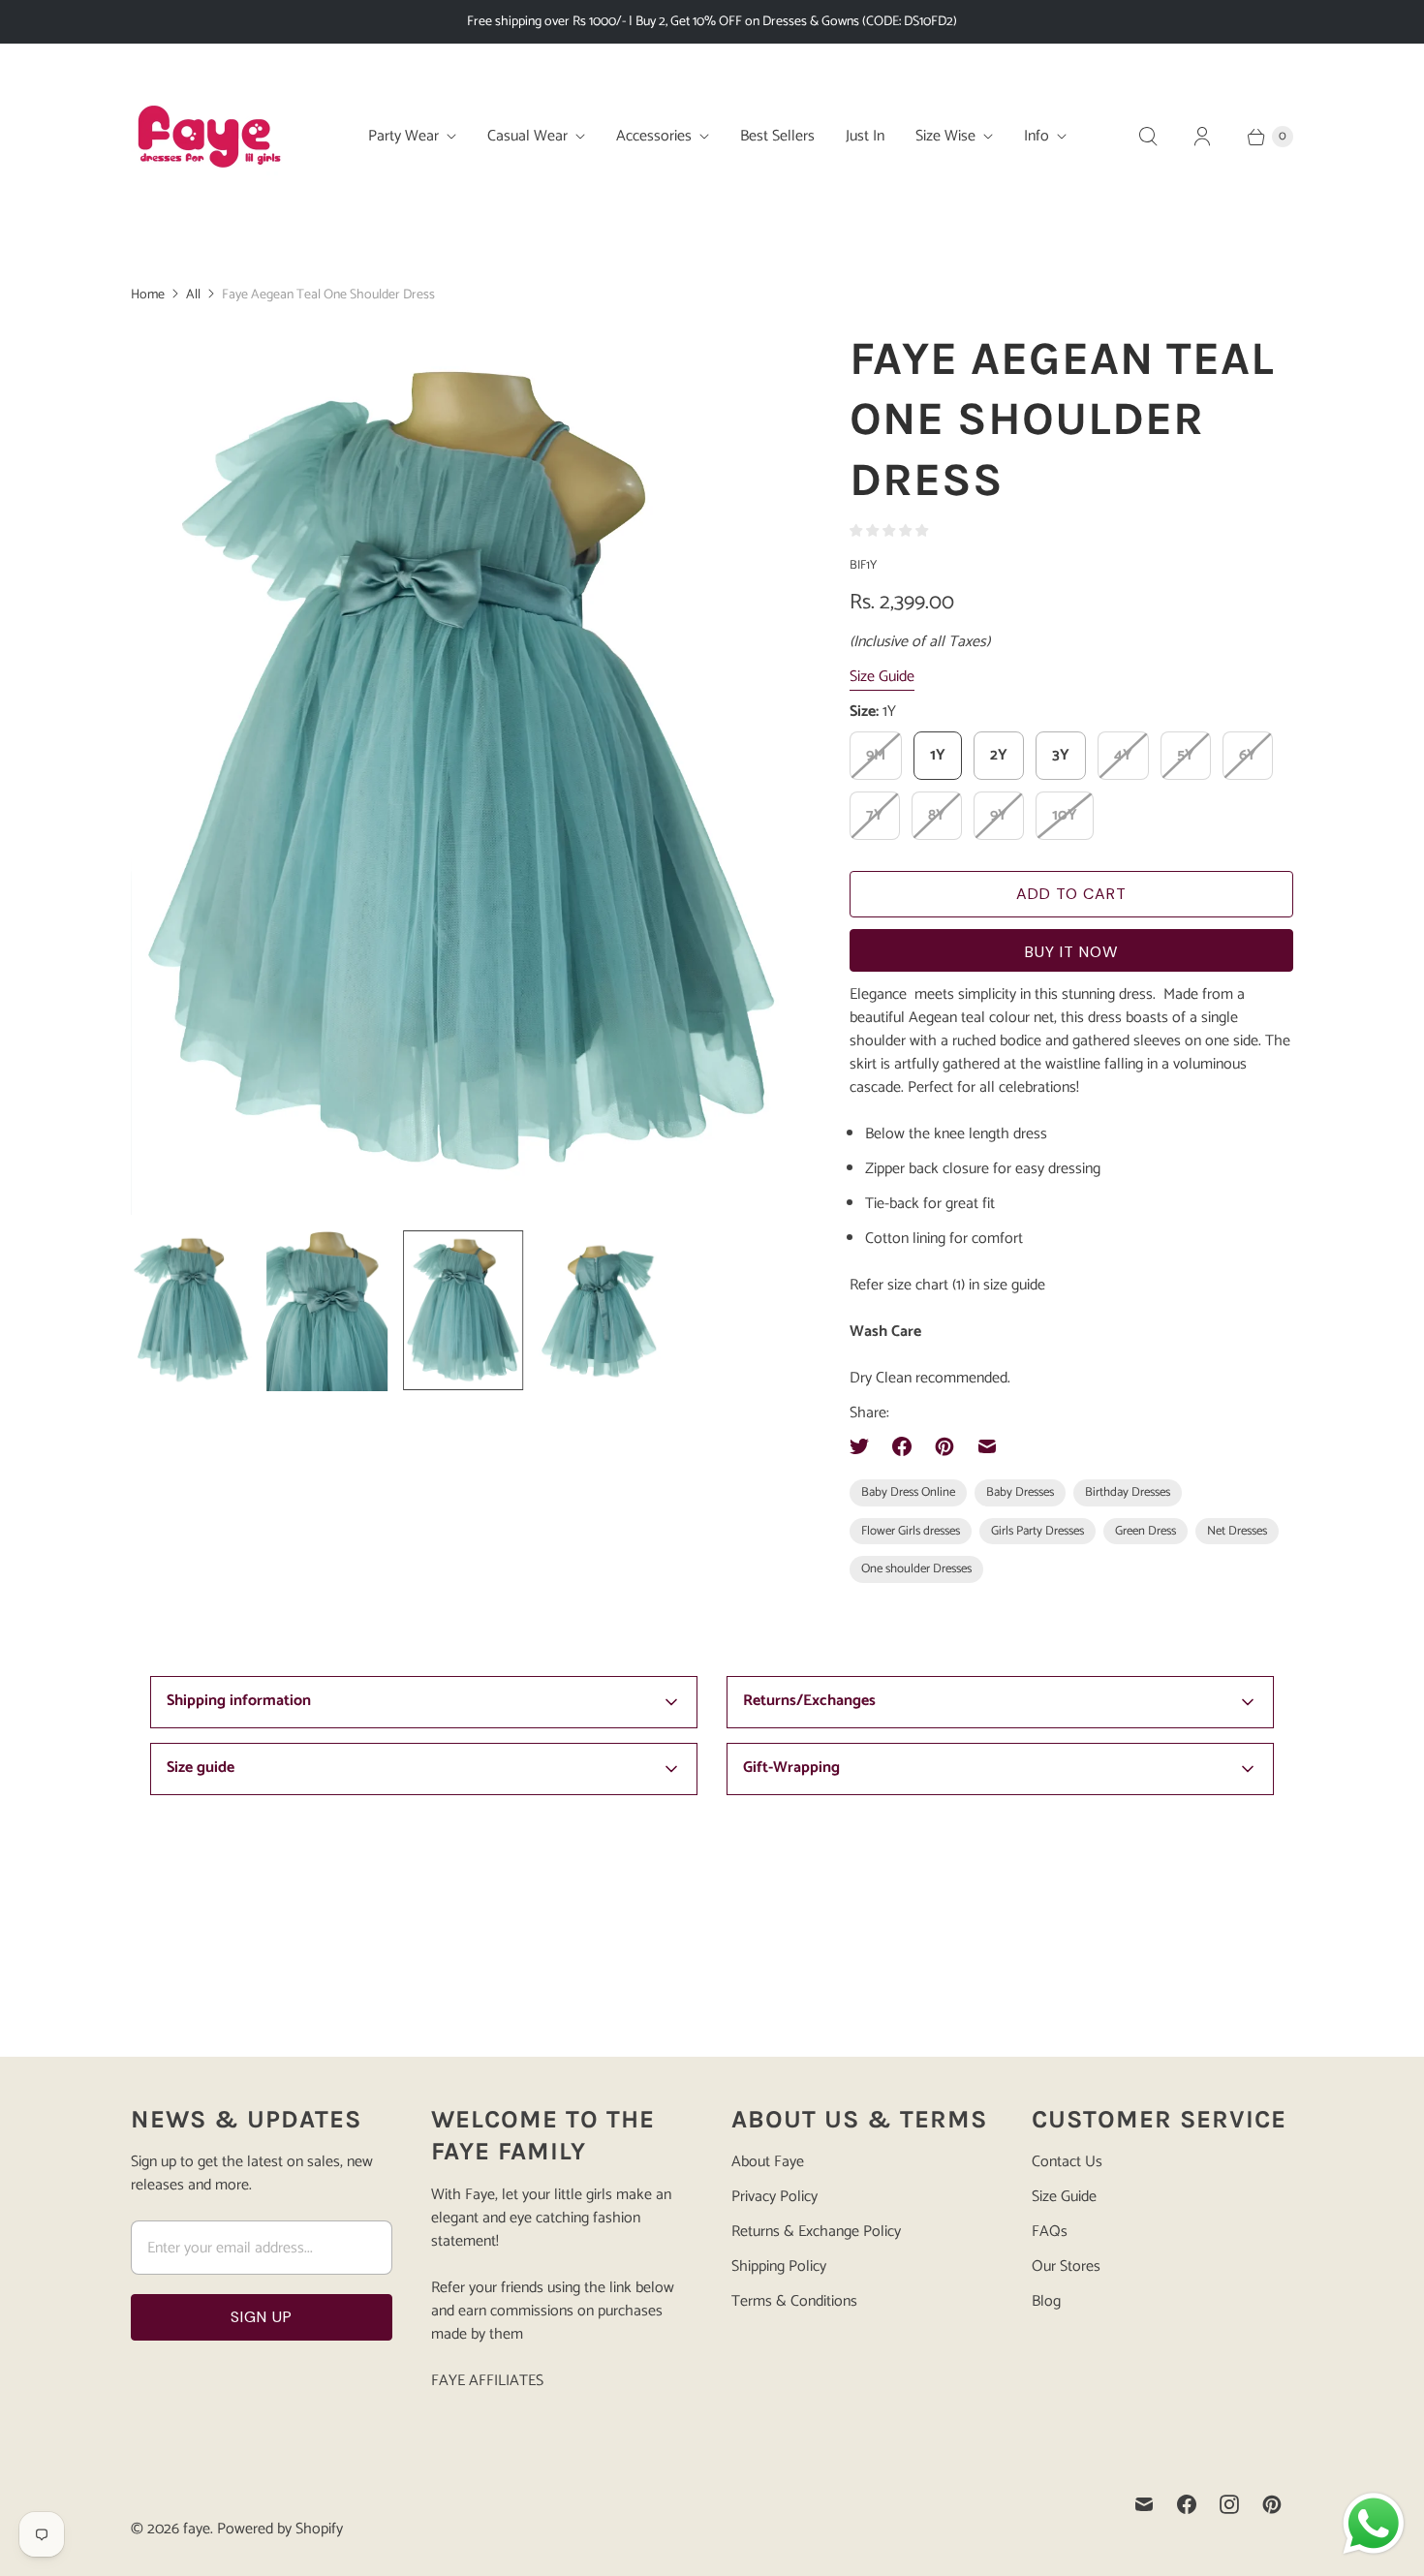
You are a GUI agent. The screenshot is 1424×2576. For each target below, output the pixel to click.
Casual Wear (527, 136)
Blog (1046, 2301)
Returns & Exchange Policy (816, 2232)
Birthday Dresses (1128, 1492)
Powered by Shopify (280, 2529)
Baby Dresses (1020, 1492)
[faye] (208, 137)
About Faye (768, 2162)
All (193, 295)
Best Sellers (777, 136)
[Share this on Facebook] (902, 1446)
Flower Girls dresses (911, 1531)
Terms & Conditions (794, 2301)
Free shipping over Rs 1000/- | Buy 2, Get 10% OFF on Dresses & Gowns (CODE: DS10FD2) (712, 22)
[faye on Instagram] (1229, 2504)
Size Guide (882, 678)
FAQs (1050, 2232)
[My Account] (1202, 137)
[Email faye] (1144, 2504)
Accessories (654, 136)
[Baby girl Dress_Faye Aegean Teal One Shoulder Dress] (463, 772)
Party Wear (403, 136)
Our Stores (1066, 2266)
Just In (865, 136)
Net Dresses (1237, 1531)
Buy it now (1071, 952)
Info (1037, 136)
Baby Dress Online (908, 1492)
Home (148, 295)
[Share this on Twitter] (865, 1446)
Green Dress (1145, 1531)
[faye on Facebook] (1187, 2504)
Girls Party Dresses (1037, 1531)
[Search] (1148, 137)
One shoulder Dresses (916, 1569)
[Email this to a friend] (987, 1446)
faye (197, 2529)
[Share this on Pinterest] (944, 1446)
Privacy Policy (774, 2197)
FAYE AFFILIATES (487, 2381)
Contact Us (1067, 2162)
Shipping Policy (779, 2266)
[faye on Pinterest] (1272, 2504)
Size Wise (945, 136)
